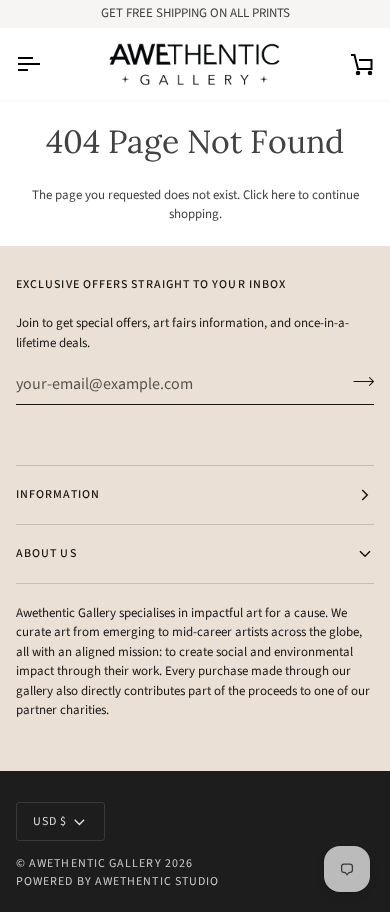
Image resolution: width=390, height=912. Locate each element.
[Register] (357, 381)
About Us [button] (46, 553)
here (283, 195)
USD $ (50, 821)
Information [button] (58, 494)
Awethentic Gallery (95, 863)
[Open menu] (46, 64)
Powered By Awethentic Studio (117, 881)
